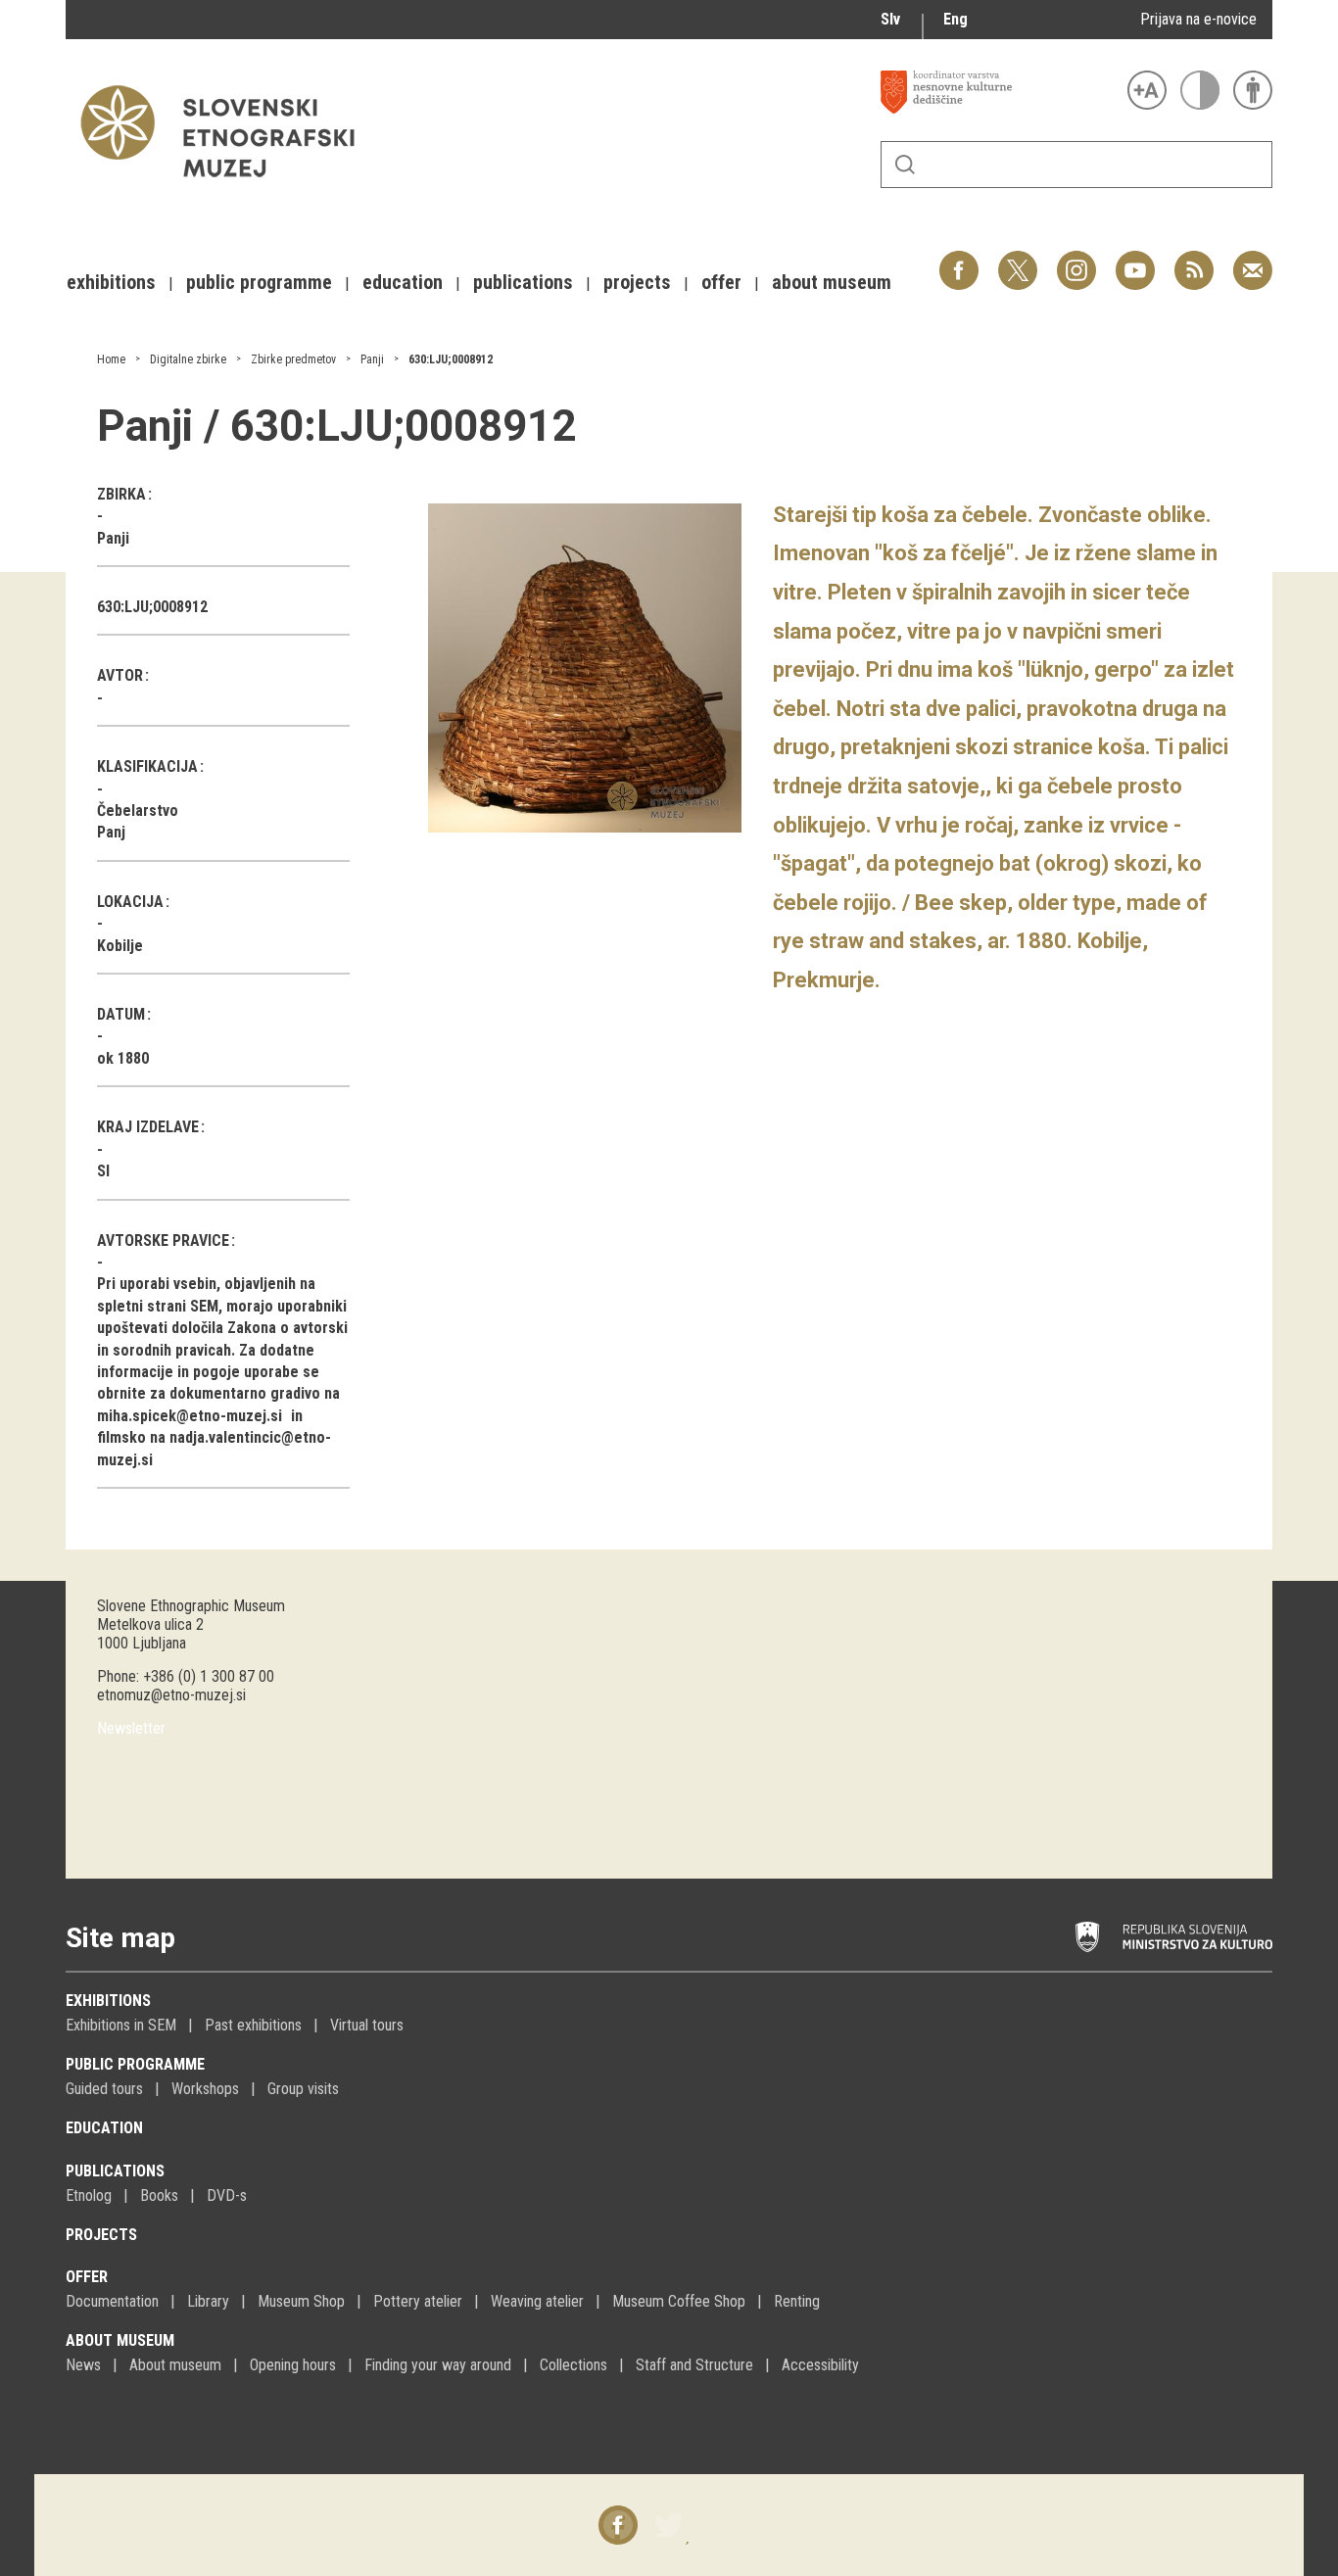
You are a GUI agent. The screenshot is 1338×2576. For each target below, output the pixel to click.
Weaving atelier (537, 2301)
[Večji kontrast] (1200, 90)
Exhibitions (108, 2001)
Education (104, 2128)
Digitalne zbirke (188, 359)
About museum (120, 2340)
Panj (111, 832)
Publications (115, 2171)
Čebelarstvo (138, 811)
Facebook (959, 260)
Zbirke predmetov (293, 359)
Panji (372, 359)
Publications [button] (523, 282)
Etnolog (89, 2195)
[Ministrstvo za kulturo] (1174, 1937)
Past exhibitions (253, 2025)
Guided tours (104, 2089)
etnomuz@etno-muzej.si (171, 1695)
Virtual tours (367, 2025)
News (83, 2365)
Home (111, 359)
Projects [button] (637, 282)
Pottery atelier (418, 2301)
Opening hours (293, 2365)
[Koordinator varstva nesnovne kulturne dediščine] (999, 92)
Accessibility (820, 2365)
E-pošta (1253, 260)
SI (103, 1171)
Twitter (1018, 260)
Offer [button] (721, 282)
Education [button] (403, 282)
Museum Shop (301, 2301)
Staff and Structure (694, 2365)
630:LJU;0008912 (451, 359)
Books (159, 2195)
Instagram (1076, 260)
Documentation (112, 2301)
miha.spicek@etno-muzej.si (190, 1416)
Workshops (205, 2089)
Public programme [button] (259, 282)
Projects (101, 2235)
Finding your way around (438, 2365)
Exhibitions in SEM (121, 2025)
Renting (797, 2301)
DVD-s (227, 2195)
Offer (87, 2277)
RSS (1189, 260)
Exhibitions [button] (111, 282)
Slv (890, 19)
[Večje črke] (1147, 90)
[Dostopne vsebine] (1253, 90)
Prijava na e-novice (1198, 19)
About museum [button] (832, 282)
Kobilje (120, 946)
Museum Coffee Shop (679, 2301)
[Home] (227, 187)
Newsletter (131, 1728)
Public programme (135, 2064)
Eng (956, 19)
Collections (573, 2365)
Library (208, 2301)
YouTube (1135, 260)
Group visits (303, 2089)
